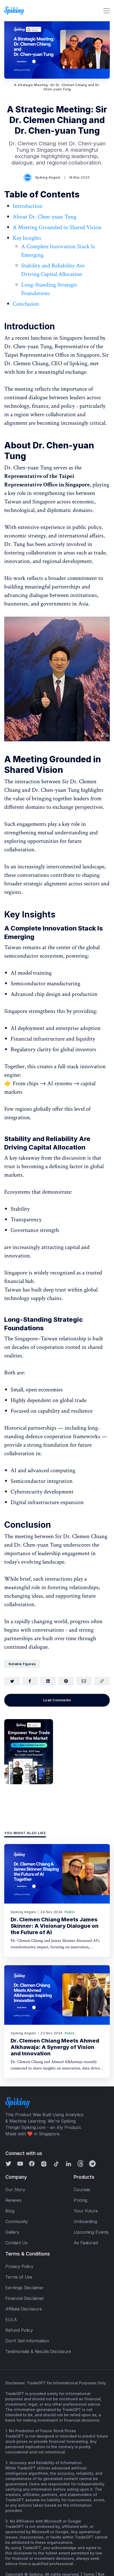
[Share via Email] (84, 1681)
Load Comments (57, 1700)
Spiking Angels (48, 177)
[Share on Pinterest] (66, 1681)
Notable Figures (22, 1664)
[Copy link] (102, 1681)
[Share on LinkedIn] (48, 1681)
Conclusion (26, 304)
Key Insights (27, 238)
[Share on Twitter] (12, 1681)
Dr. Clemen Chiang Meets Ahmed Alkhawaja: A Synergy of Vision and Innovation (55, 2047)
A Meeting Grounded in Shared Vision (57, 227)
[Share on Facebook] (30, 1681)
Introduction (28, 206)
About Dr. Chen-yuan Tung (45, 217)
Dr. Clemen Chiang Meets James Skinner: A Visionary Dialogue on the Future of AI (55, 1926)
